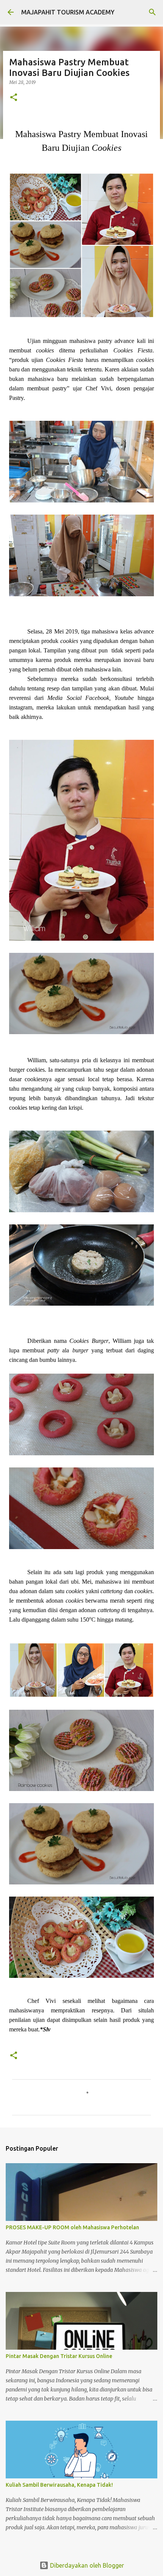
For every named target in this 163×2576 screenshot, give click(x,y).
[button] (14, 98)
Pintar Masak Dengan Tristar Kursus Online (59, 2356)
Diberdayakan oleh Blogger (86, 2565)
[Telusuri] (152, 12)
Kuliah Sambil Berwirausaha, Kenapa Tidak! (59, 2485)
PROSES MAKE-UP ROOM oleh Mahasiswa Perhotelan (72, 2227)
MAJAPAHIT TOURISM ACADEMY (68, 12)
